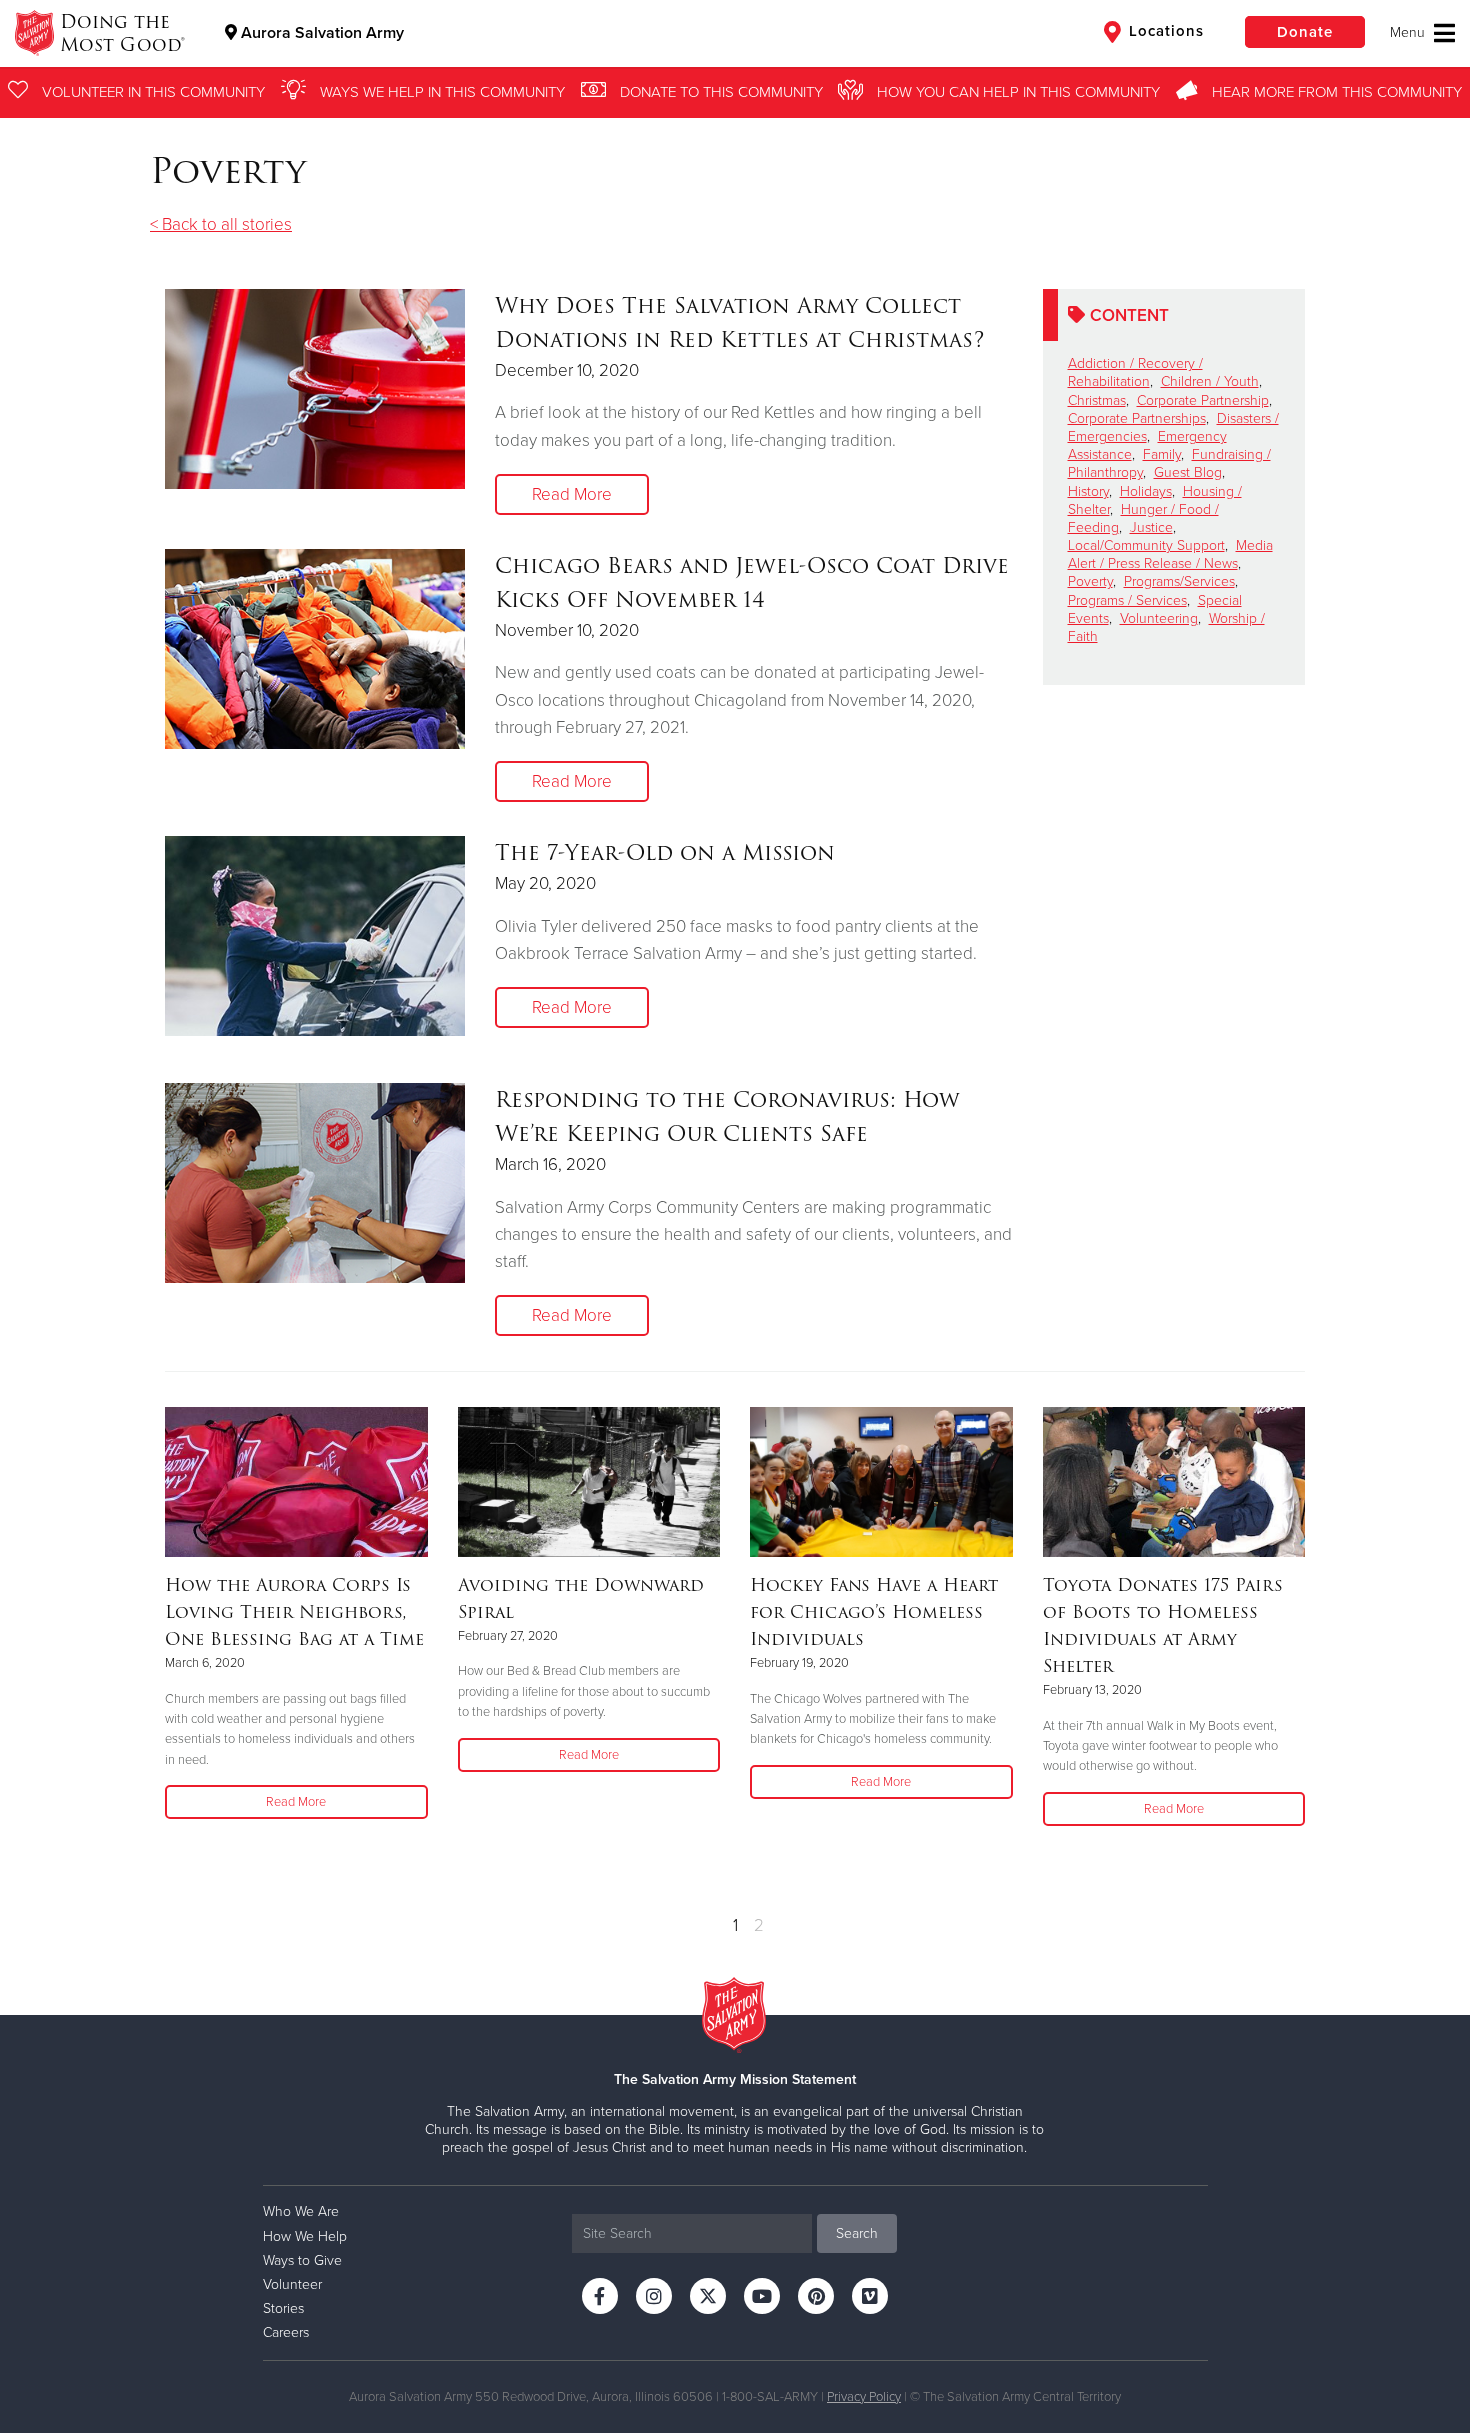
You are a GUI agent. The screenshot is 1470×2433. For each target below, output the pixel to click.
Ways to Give (302, 2260)
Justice (1151, 527)
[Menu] (1422, 33)
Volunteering (1159, 618)
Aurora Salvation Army (320, 33)
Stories (283, 2308)
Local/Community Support (1146, 545)
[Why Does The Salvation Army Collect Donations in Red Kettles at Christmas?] (315, 389)
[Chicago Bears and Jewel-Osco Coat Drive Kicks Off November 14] (315, 649)
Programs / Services (1127, 600)
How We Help (305, 2236)
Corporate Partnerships (1137, 418)
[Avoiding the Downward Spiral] (589, 1482)
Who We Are (301, 2211)
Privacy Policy (864, 2397)
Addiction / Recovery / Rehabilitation (1135, 372)
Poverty (1090, 581)
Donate (1305, 32)
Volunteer (292, 2284)
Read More (572, 494)
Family (1162, 454)
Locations (1164, 31)
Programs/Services (1179, 581)
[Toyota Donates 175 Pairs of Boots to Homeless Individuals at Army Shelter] (1174, 1482)
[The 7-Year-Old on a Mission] (315, 936)
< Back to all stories (221, 224)
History (1088, 491)
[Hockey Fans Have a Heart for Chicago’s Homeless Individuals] (881, 1482)
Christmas (1097, 400)
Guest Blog (1188, 472)
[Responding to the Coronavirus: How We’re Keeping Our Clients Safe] (315, 1183)
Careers (286, 2332)
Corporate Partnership (1203, 400)
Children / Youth (1210, 381)
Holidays (1146, 491)
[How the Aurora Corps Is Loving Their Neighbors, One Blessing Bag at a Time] (296, 1482)
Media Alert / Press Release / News (1170, 554)
